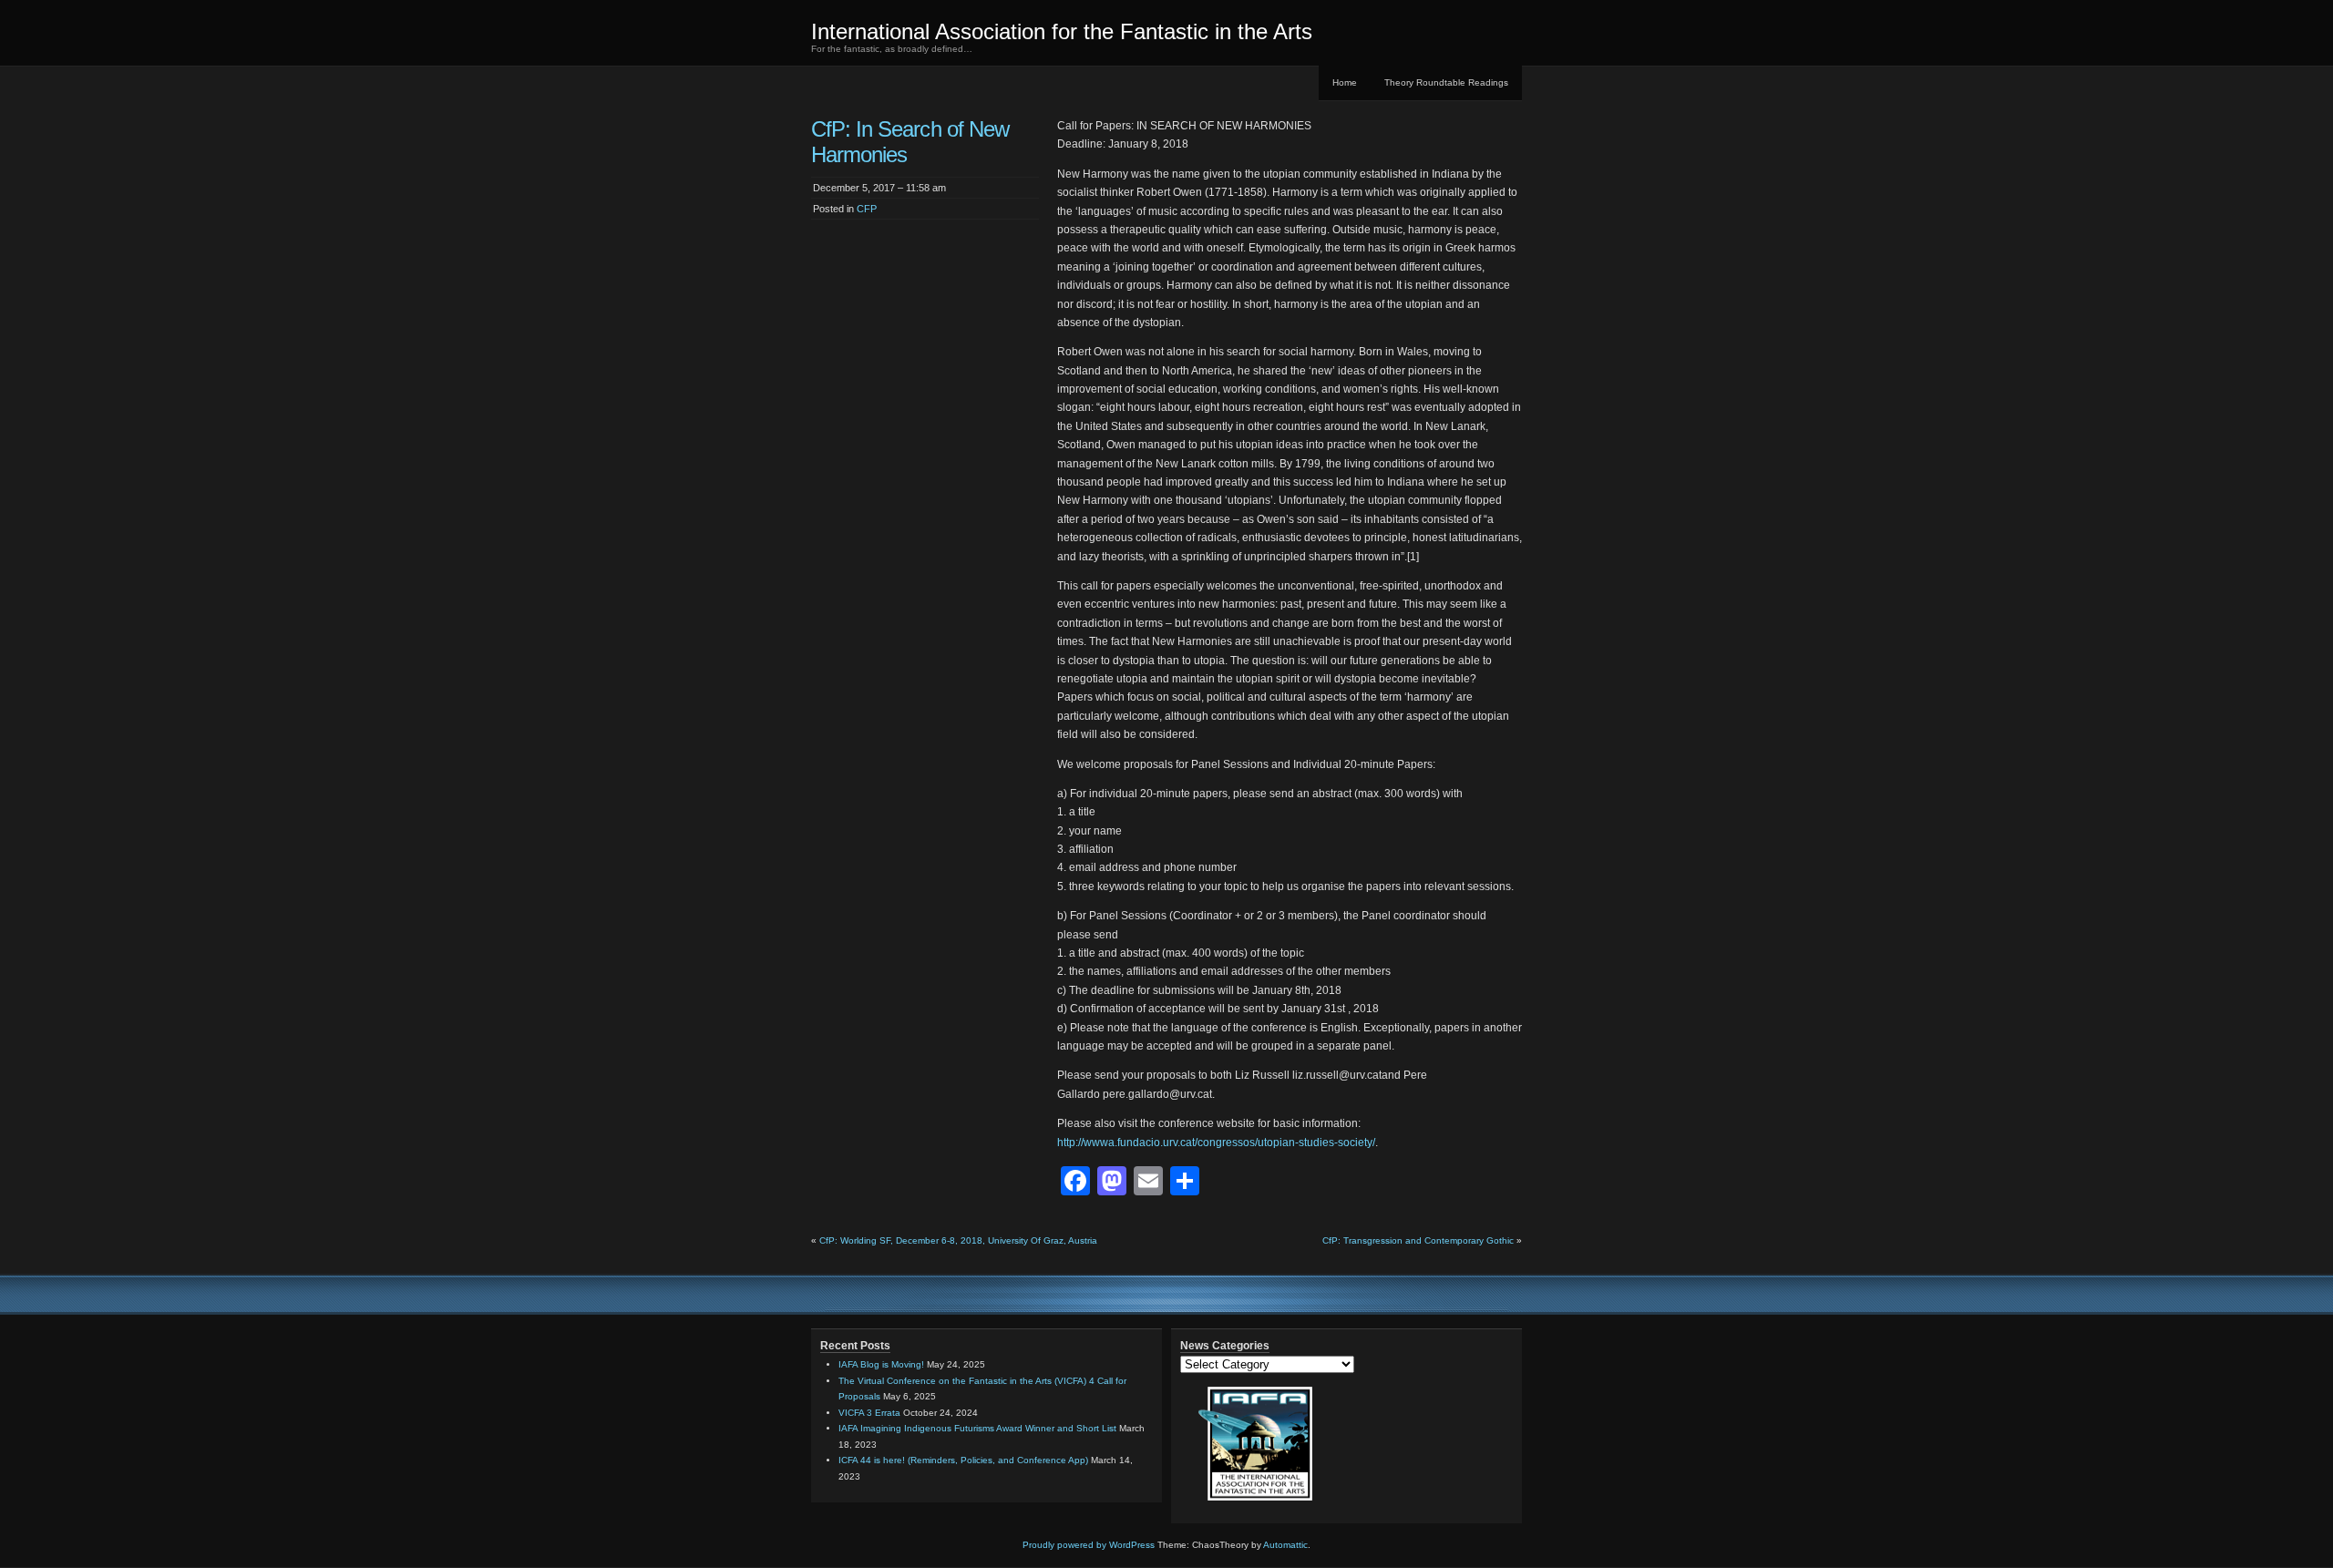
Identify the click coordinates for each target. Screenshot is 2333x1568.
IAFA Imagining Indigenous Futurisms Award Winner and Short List (977, 1428)
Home (1345, 82)
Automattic (1285, 1545)
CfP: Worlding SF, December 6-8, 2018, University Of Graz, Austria (958, 1240)
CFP (867, 209)
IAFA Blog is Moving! (881, 1364)
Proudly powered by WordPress (1089, 1545)
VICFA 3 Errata (869, 1413)
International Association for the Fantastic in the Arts (1062, 31)
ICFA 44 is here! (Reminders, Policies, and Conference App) (963, 1460)
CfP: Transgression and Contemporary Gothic (1418, 1240)
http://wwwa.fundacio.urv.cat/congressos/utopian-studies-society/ (1216, 1143)
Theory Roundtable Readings (1446, 82)
